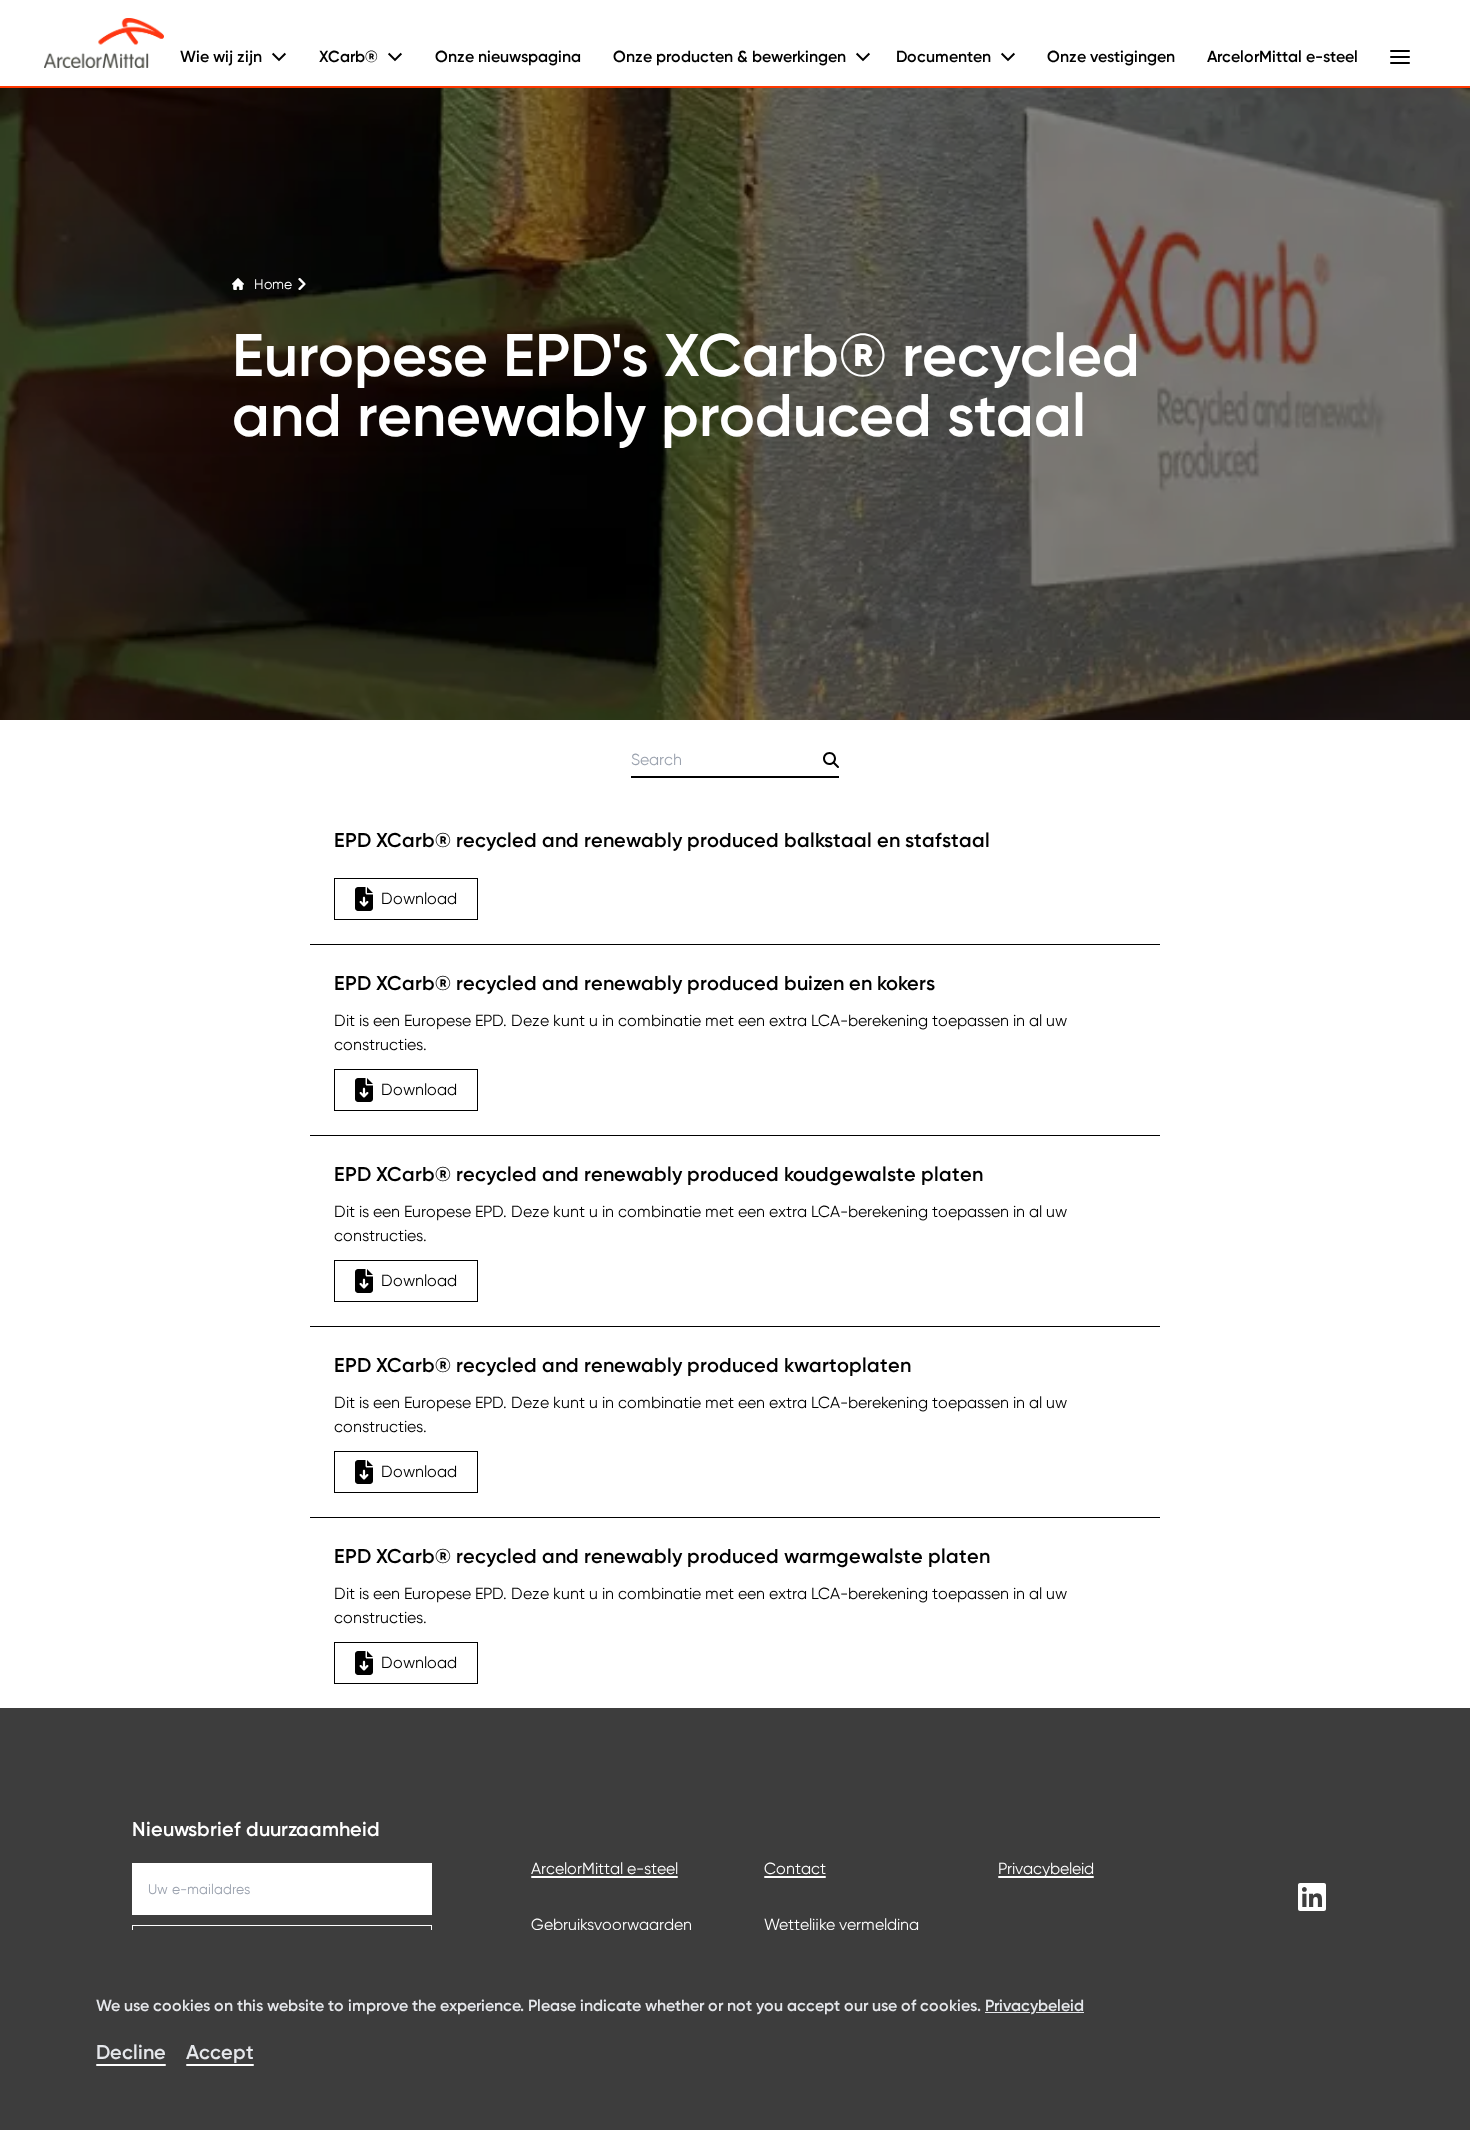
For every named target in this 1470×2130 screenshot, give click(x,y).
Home (273, 284)
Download (419, 898)
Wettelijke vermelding (841, 1924)
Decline (131, 2052)
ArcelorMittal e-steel (1282, 56)
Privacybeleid (1046, 1868)
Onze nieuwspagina (508, 56)
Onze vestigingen (1111, 56)
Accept (220, 2052)
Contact (795, 1868)
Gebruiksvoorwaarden (611, 1924)
